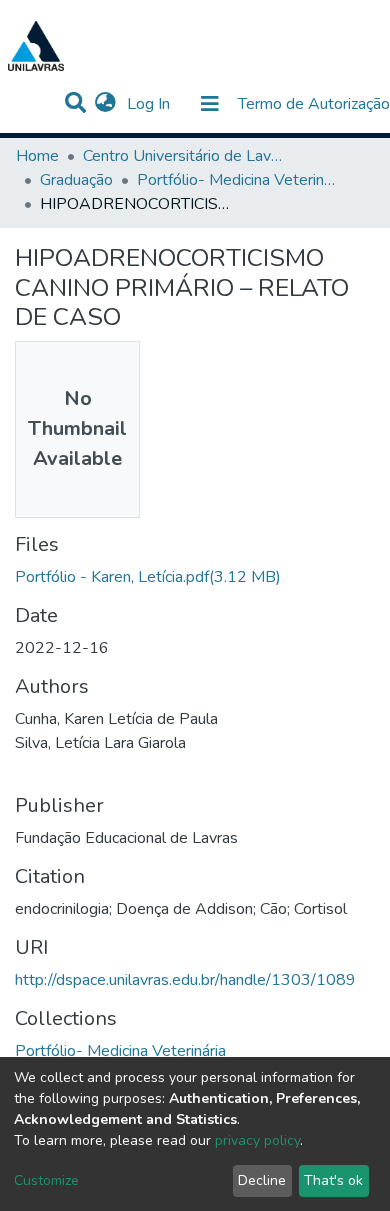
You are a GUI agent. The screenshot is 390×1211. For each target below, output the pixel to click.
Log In (150, 104)
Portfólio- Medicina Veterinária (237, 180)
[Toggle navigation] (210, 104)
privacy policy (257, 1140)
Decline (262, 1180)
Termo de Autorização (314, 104)
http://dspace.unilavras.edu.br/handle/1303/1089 (185, 980)
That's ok (333, 1180)
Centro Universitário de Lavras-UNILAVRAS (183, 156)
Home (37, 156)
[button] (105, 104)
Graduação (76, 180)
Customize (46, 1180)
